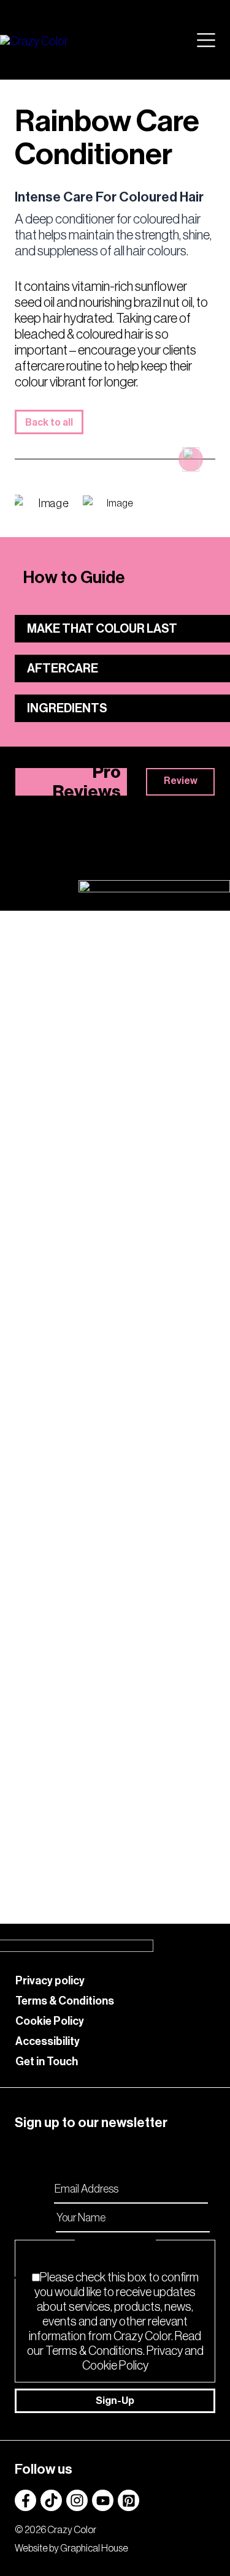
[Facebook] (25, 2500)
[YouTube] (103, 2500)
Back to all (49, 423)
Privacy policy (50, 1981)
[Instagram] (77, 2500)
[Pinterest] (128, 2500)
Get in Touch (47, 2062)
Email (38, 2188)
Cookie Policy (50, 2021)
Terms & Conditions (65, 2001)
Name (38, 2217)
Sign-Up (115, 2401)
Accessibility (48, 2041)
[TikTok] (51, 2500)
